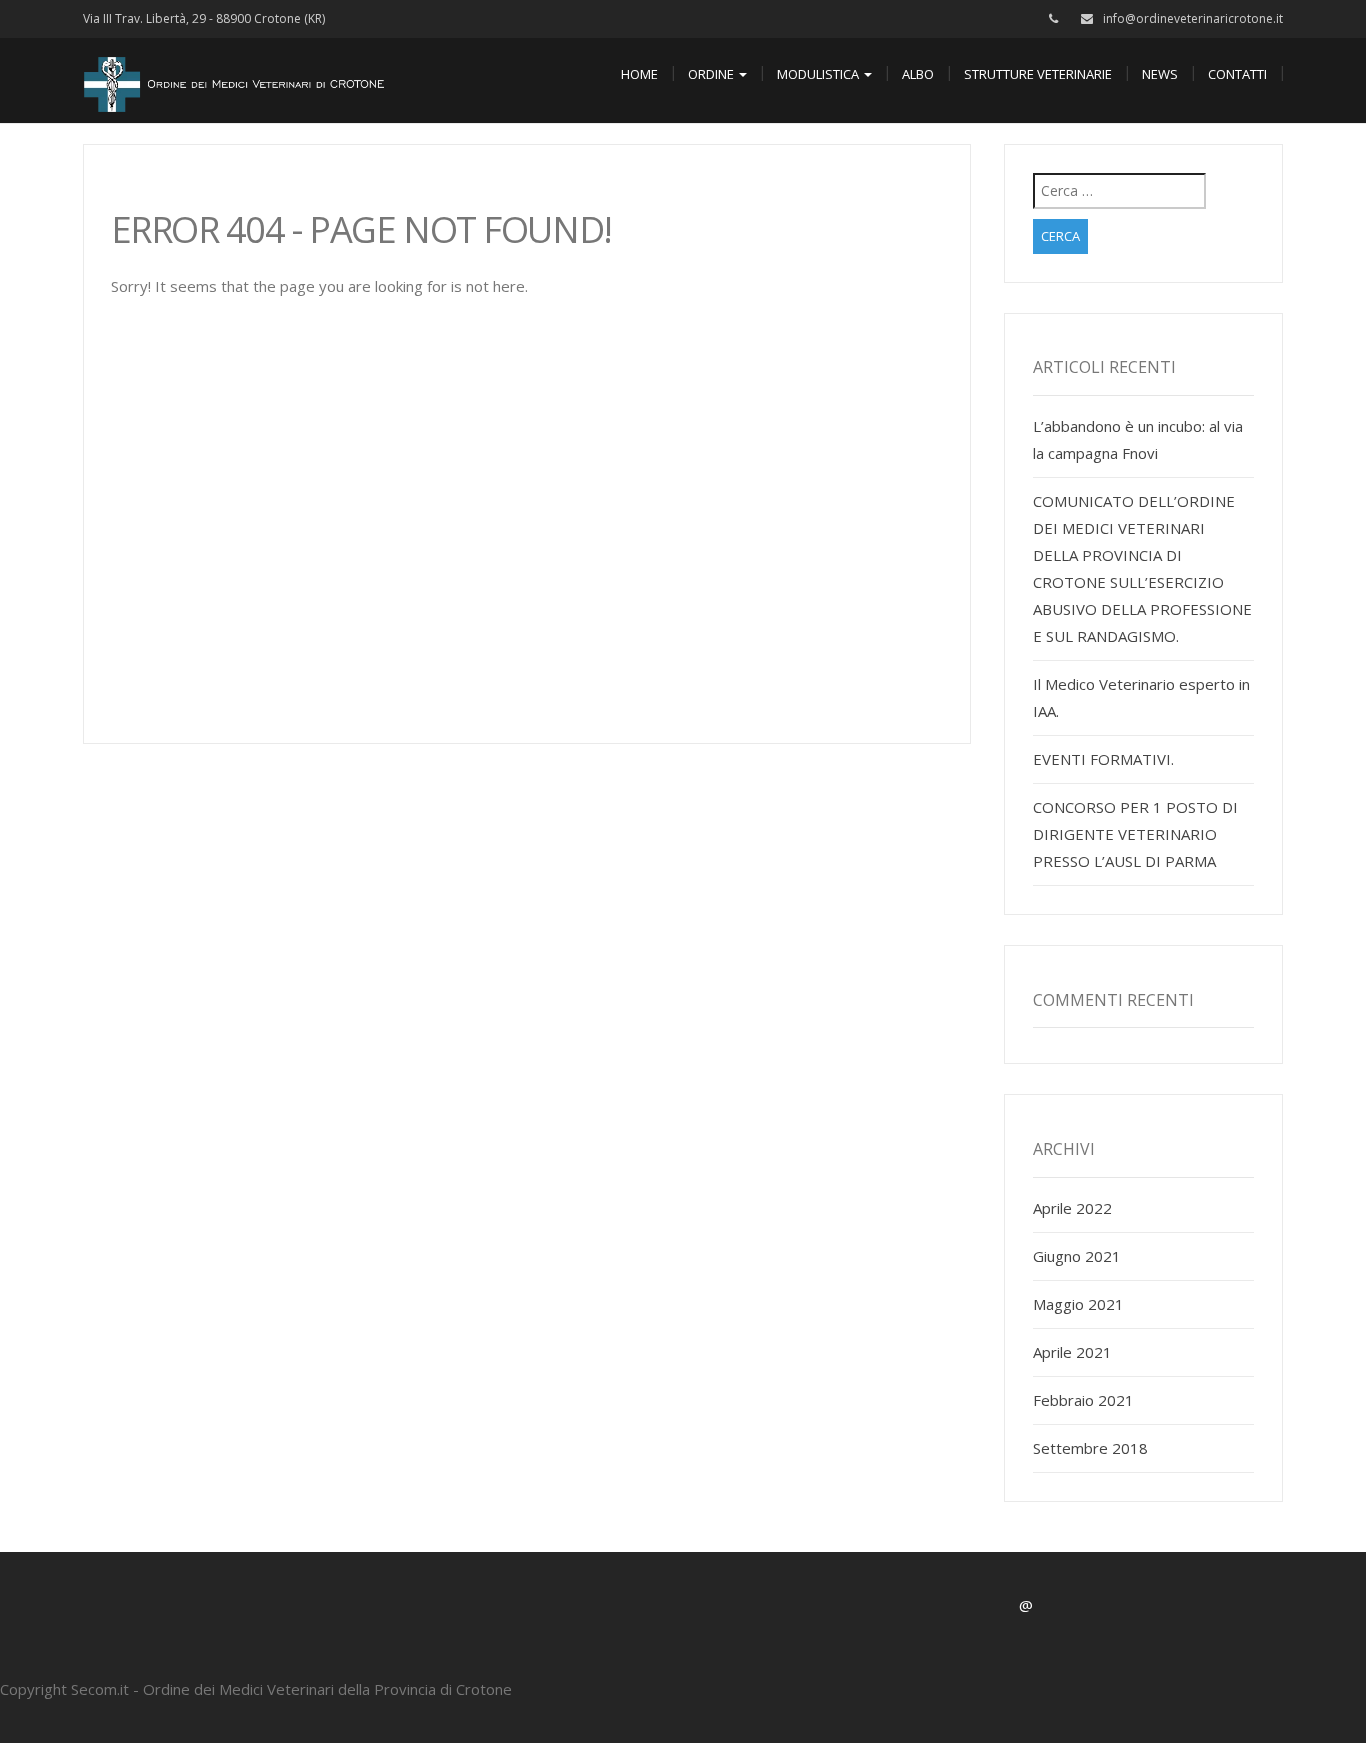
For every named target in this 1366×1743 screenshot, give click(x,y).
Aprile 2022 (1072, 1208)
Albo (918, 74)
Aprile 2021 (1072, 1352)
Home (639, 74)
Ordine (712, 74)
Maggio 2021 (1078, 1304)
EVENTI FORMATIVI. (1103, 759)
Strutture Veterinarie (1038, 74)
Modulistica (819, 74)
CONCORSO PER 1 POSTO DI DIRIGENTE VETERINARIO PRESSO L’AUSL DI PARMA (1135, 834)
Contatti (1237, 74)
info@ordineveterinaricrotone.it (1193, 18)
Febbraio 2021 (1083, 1400)
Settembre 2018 (1090, 1448)
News (1160, 74)
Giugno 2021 (1077, 1256)
